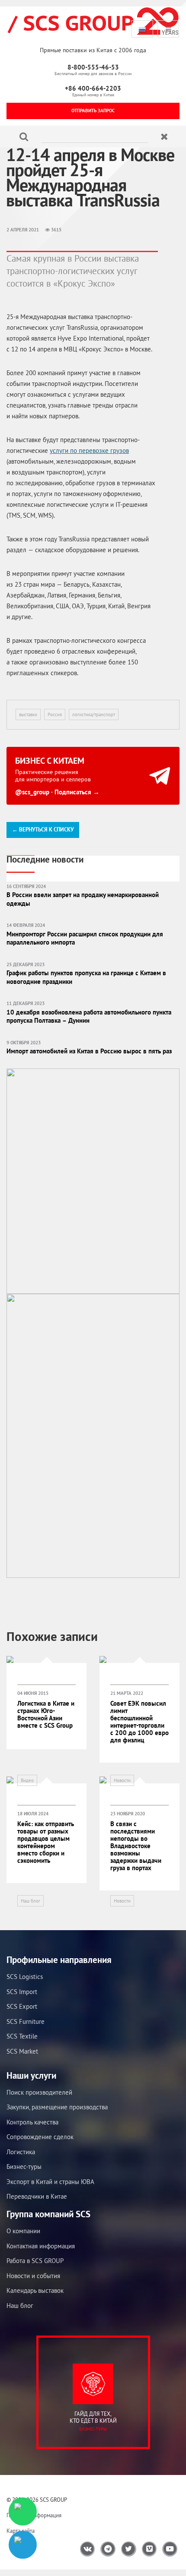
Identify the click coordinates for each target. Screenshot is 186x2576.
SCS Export (22, 2006)
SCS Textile (22, 2036)
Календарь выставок (35, 2290)
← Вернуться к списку (43, 830)
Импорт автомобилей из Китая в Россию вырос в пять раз (89, 1051)
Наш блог (30, 1901)
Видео (27, 1780)
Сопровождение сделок (40, 2137)
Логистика (21, 2152)
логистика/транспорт (94, 714)
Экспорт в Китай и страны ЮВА (50, 2182)
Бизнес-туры (24, 2167)
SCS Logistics (25, 1977)
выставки (28, 714)
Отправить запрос (93, 111)
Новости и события (33, 2276)
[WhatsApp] (23, 2511)
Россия (55, 714)
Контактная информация (41, 2246)
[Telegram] (23, 2545)
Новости (122, 1780)
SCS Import (22, 1992)
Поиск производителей (39, 2092)
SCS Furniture (26, 2021)
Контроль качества (32, 2122)
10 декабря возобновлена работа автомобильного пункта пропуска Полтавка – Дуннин (89, 1016)
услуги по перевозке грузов (89, 450)
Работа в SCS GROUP (35, 2261)
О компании (23, 2231)
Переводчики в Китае (37, 2196)
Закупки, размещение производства (57, 2107)
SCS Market (22, 2051)
